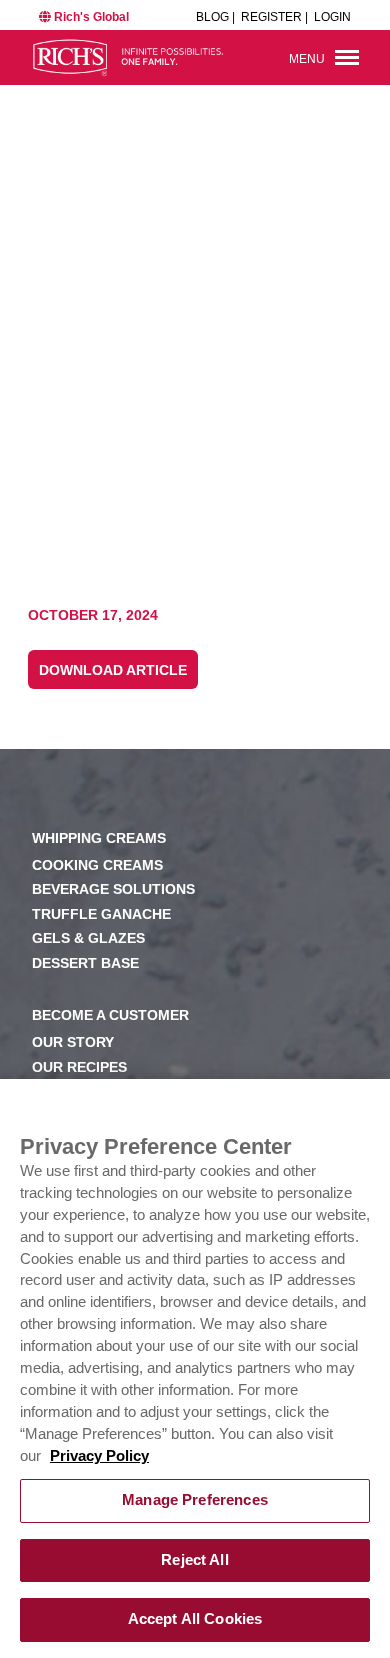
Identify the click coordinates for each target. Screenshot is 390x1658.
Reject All (194, 1560)
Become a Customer (110, 1015)
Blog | (215, 17)
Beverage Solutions (113, 889)
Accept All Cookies (195, 1619)
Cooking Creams (97, 865)
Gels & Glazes (88, 938)
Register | (274, 17)
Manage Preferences (195, 1500)
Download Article (113, 670)
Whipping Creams (99, 838)
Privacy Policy (99, 1456)
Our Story (73, 1042)
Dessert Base (85, 963)
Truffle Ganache (101, 914)
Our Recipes (79, 1067)
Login (332, 17)
